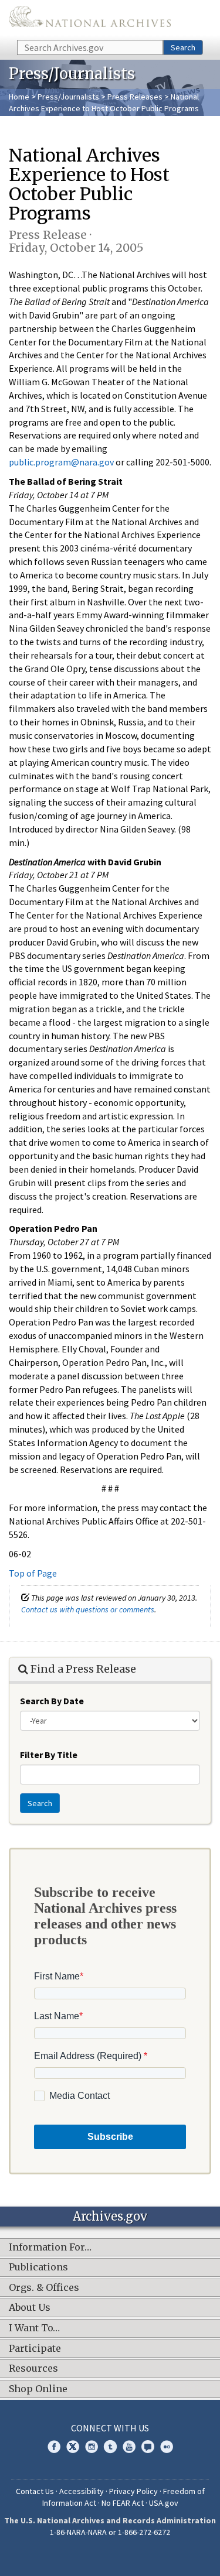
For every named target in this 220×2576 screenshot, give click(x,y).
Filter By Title (49, 1755)
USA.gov (164, 2503)
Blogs (148, 2447)
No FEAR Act (123, 2503)
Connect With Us (110, 2428)
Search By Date (52, 1701)
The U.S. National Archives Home (90, 19)
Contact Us (35, 2491)
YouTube (129, 2447)
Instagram (92, 2447)
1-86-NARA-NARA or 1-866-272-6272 (110, 2532)
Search (183, 47)
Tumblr (110, 2447)
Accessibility (82, 2491)
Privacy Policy (133, 2491)
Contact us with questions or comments (88, 1609)
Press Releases (135, 97)
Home (19, 97)
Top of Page (33, 1573)
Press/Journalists (68, 97)
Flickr (167, 2447)
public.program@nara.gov (61, 462)
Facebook (54, 2447)
